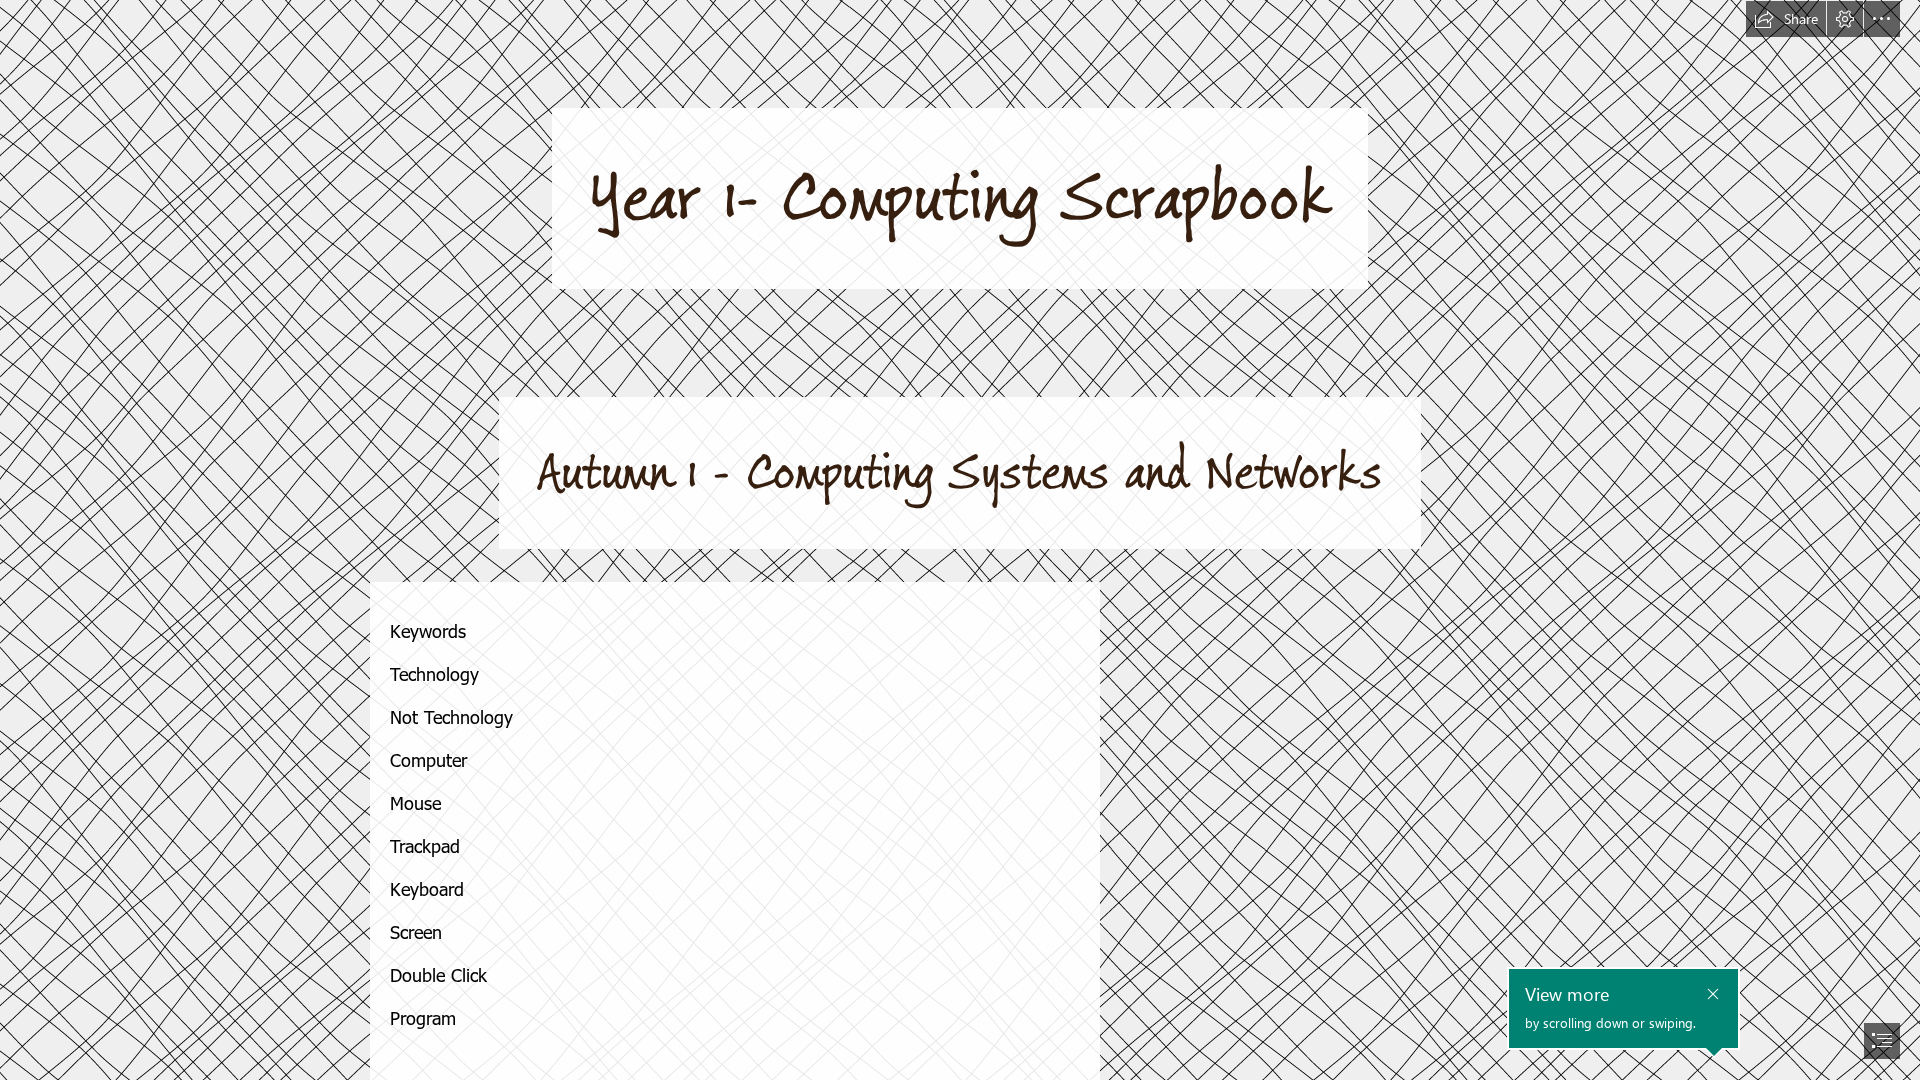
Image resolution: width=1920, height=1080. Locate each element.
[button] (1786, 19)
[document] (960, 540)
